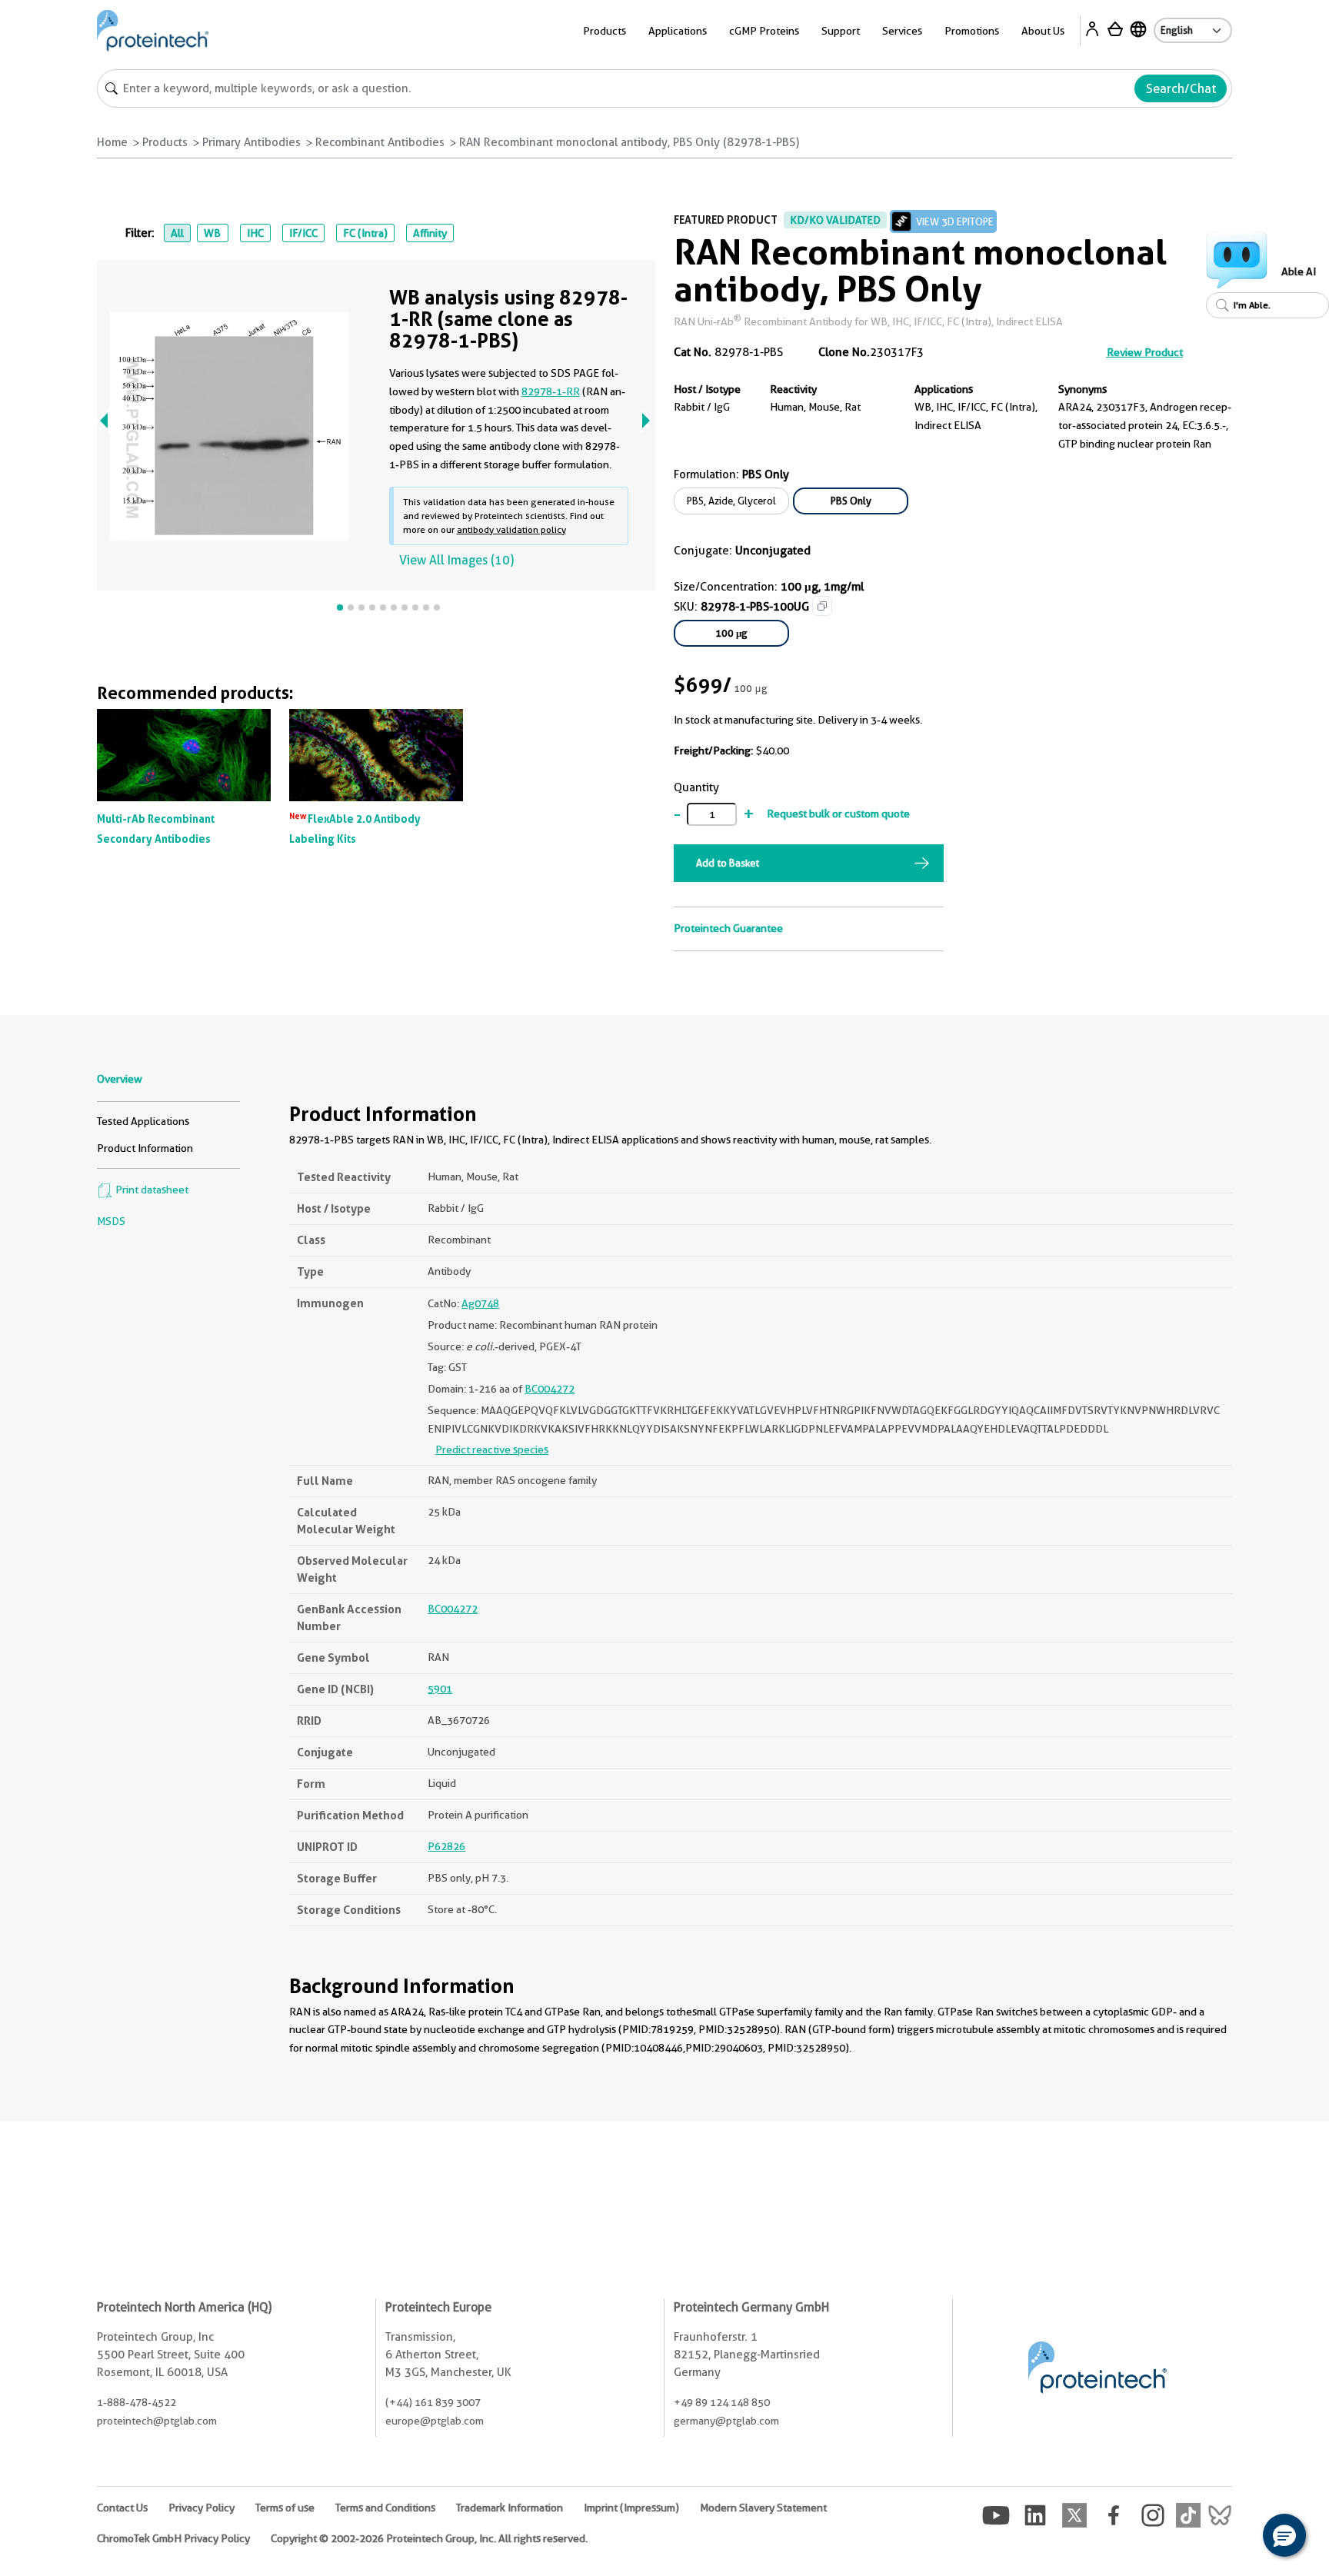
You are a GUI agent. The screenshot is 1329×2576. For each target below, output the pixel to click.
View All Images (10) (456, 560)
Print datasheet (151, 1190)
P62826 (446, 1846)
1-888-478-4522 (137, 2402)
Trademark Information (510, 2508)
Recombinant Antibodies (380, 142)
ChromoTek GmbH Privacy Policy (173, 2538)
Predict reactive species (492, 1449)
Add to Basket (728, 863)
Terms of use (285, 2508)
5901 (440, 1689)
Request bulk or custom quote (838, 814)
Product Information (145, 1148)
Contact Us (122, 2508)
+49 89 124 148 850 (722, 2402)
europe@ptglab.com (435, 2421)
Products (165, 142)
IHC (255, 233)
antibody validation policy (511, 529)
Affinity (430, 233)
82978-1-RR (551, 391)
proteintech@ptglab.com (157, 2421)
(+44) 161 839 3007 (433, 2402)
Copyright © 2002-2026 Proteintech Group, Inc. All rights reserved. (429, 2538)
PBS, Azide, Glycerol (731, 501)
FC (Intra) (365, 233)
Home (112, 142)
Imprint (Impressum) (631, 2508)
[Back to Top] (1237, 2538)
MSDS (111, 1221)
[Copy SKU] (822, 606)
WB (212, 233)
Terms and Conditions (385, 2508)
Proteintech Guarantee (728, 928)
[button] (1284, 2535)
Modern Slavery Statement (763, 2508)
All (177, 233)
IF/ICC (303, 233)
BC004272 (550, 1389)
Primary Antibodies (251, 142)
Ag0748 (480, 1303)
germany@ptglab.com (726, 2421)
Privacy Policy (202, 2508)
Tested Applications (143, 1121)
